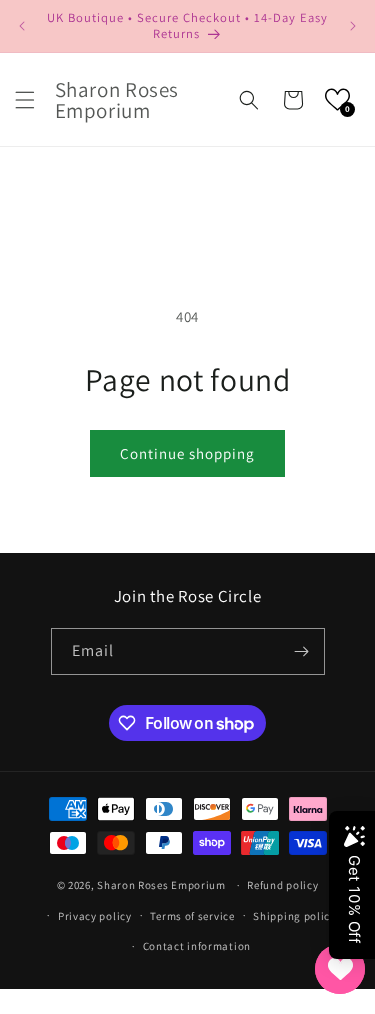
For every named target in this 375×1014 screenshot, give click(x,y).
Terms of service (192, 916)
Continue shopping (187, 453)
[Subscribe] (302, 651)
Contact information (197, 946)
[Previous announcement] (22, 26)
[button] (25, 100)
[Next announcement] (353, 26)
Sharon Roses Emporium (162, 885)
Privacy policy (95, 916)
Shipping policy (294, 916)
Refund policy (282, 885)
